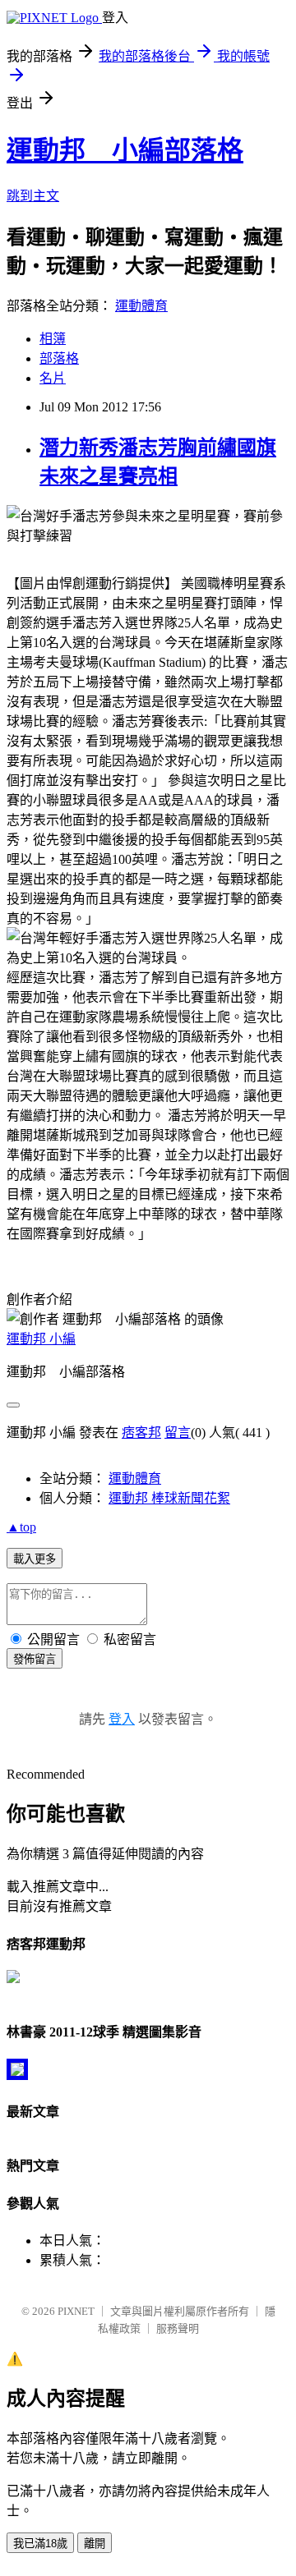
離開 (95, 2544)
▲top (21, 1527)
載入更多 (35, 1559)
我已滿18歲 (40, 2544)
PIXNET (76, 2311)
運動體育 (141, 306)
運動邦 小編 (41, 1339)
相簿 (53, 339)
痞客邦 (141, 1433)
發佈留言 (35, 1659)
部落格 (59, 358)
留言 (178, 1433)
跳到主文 (33, 196)
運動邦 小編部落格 (125, 150)
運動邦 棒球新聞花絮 (169, 1498)
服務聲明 (178, 2328)
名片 (53, 378)
